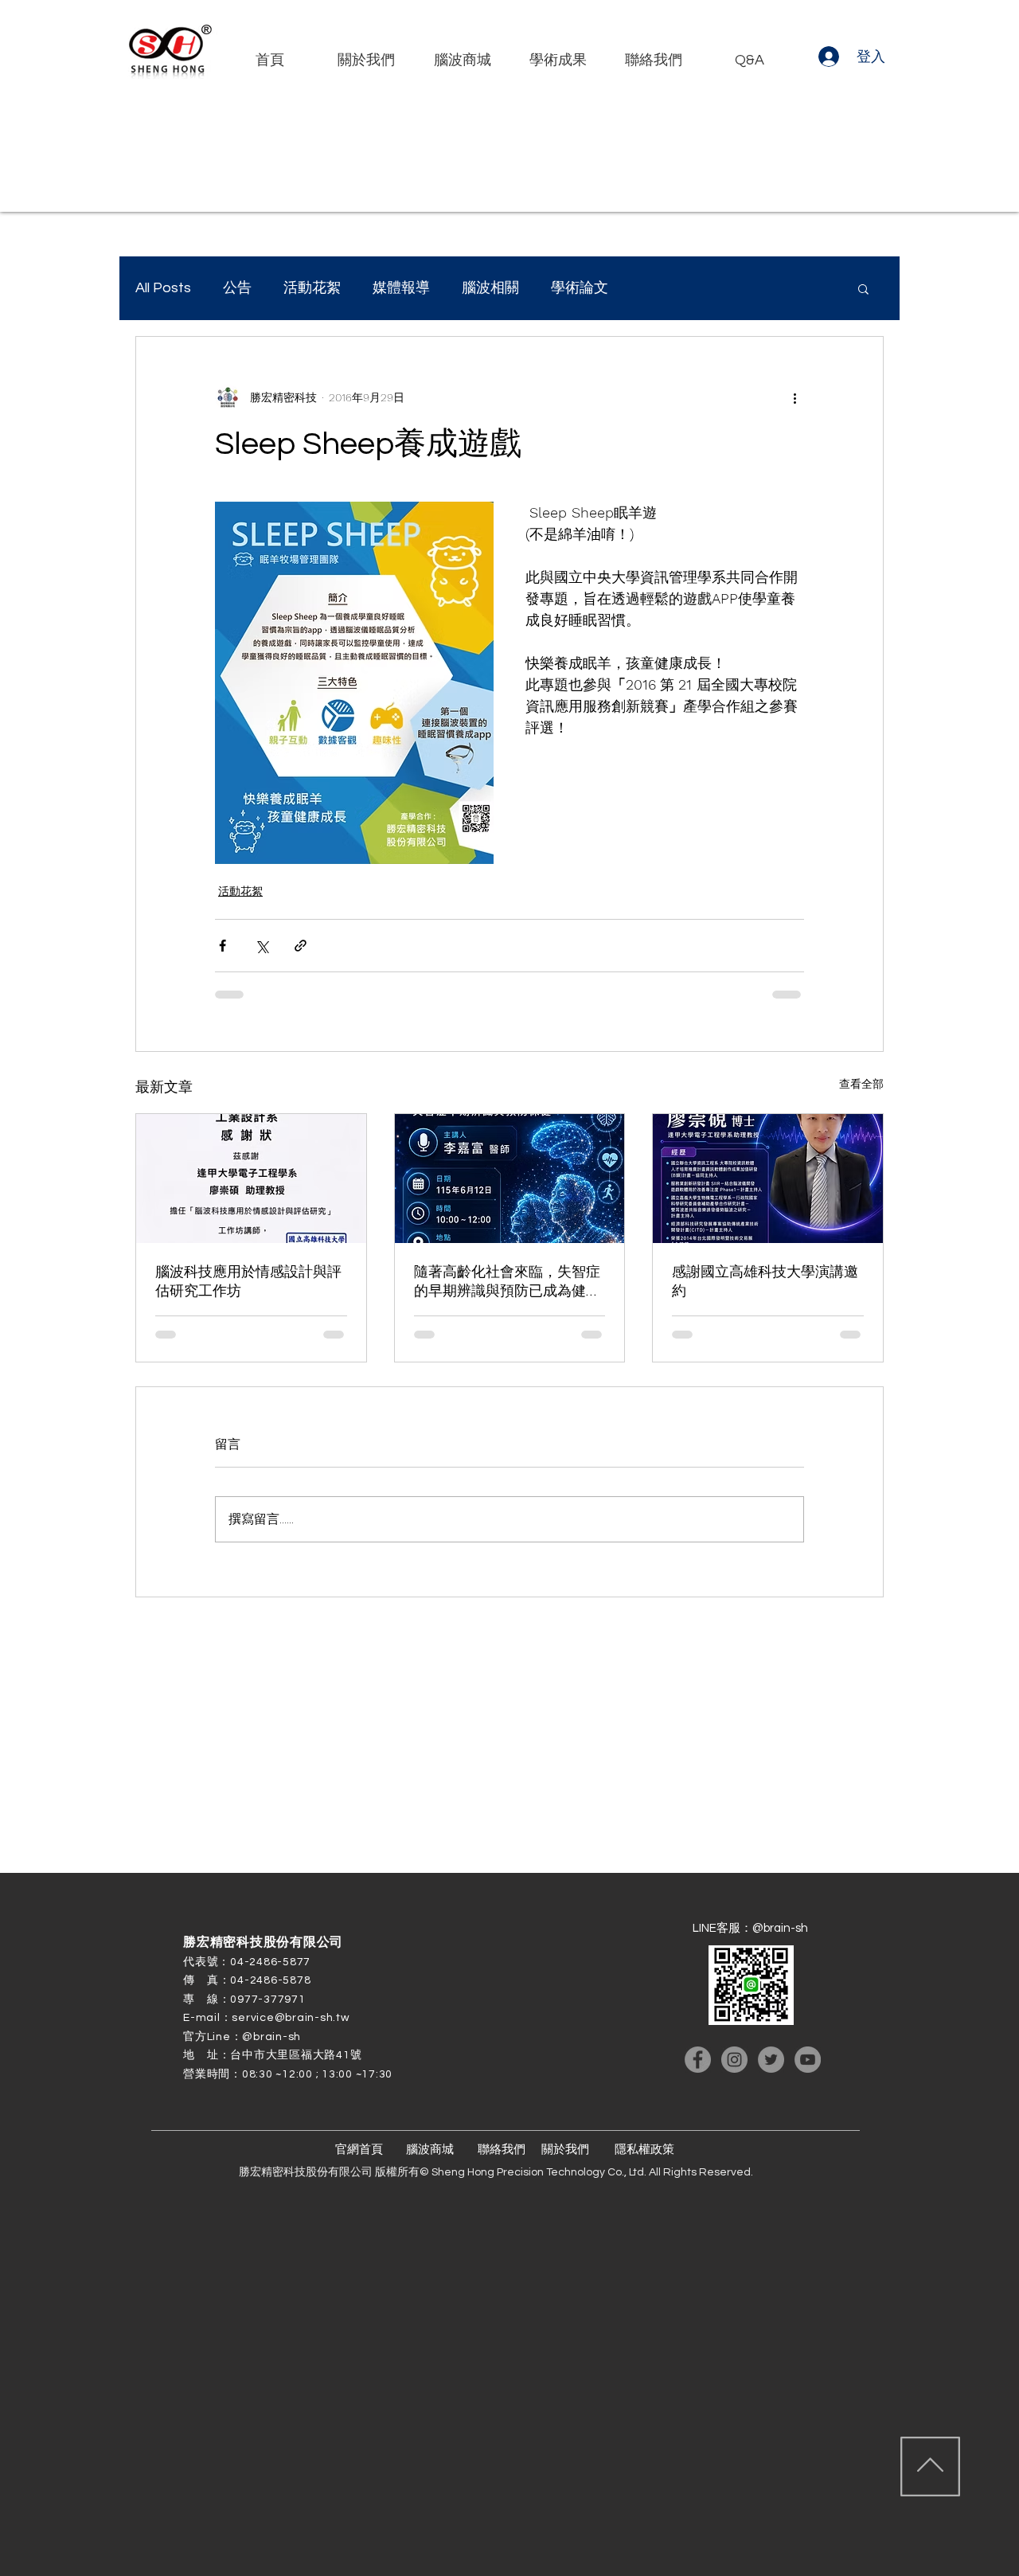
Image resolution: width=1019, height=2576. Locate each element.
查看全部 (861, 1084)
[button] (863, 288)
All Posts (163, 288)
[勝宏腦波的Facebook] (698, 2060)
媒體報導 (401, 288)
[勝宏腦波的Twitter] (771, 2060)
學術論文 (580, 288)
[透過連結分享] (301, 946)
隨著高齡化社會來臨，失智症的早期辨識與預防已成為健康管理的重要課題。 (507, 1282)
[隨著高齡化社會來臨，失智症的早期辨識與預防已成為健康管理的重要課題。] (510, 1179)
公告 (237, 288)
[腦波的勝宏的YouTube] (808, 2060)
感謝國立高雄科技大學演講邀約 (765, 1282)
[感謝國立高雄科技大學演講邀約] (768, 1179)
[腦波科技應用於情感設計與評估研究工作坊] (251, 1179)
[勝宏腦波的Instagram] (734, 2060)
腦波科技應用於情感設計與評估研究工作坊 (248, 1282)
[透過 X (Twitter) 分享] (262, 946)
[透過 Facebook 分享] (223, 946)
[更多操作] (795, 397)
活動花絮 (312, 288)
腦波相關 (490, 288)
